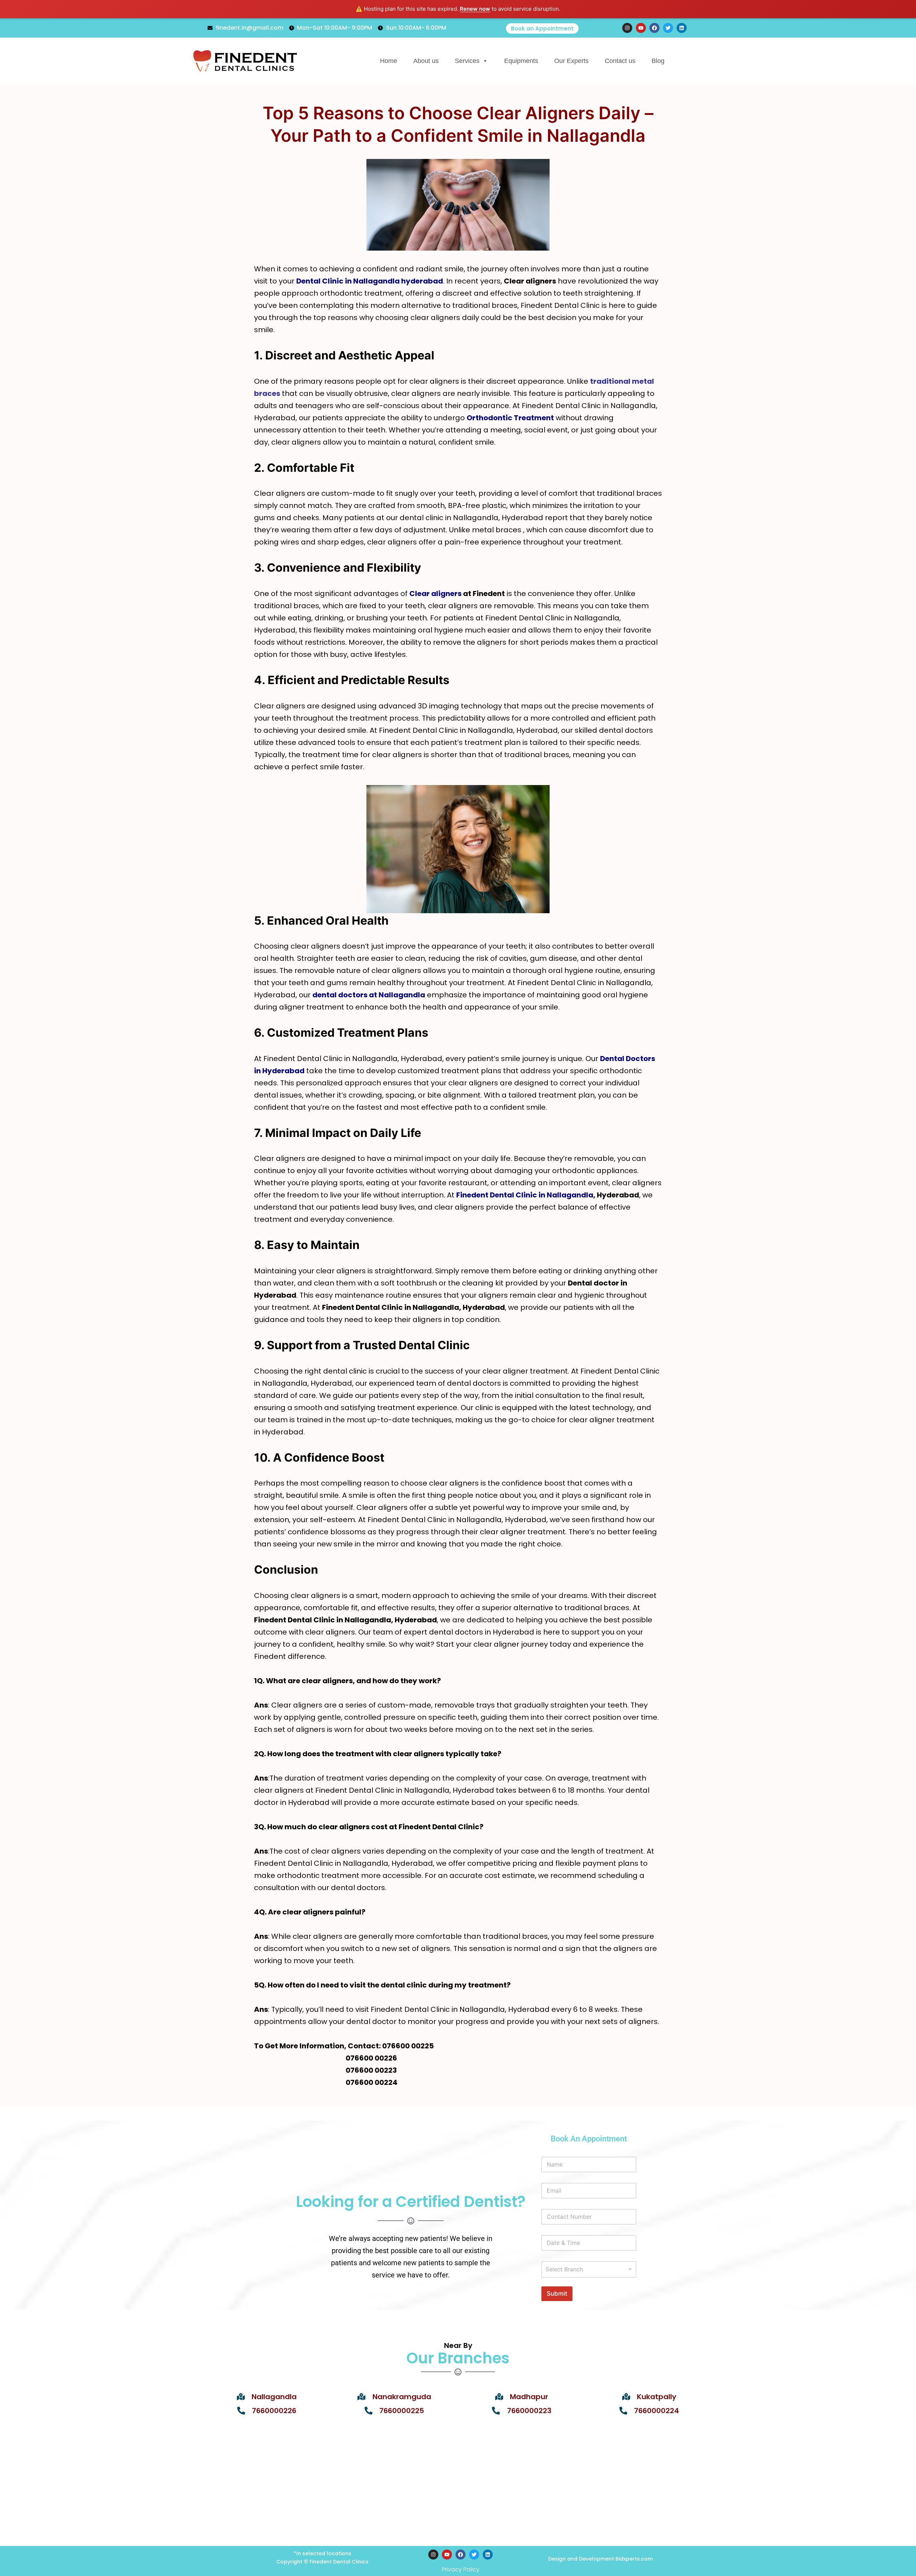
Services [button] (467, 61)
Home (389, 61)
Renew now (475, 9)
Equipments (521, 61)
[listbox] (589, 2269)
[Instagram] (433, 2555)
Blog (658, 61)
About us (426, 61)
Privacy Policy (461, 2569)
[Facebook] (461, 2555)
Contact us (620, 61)
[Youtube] (447, 2555)
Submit (557, 2294)
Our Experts (571, 61)
